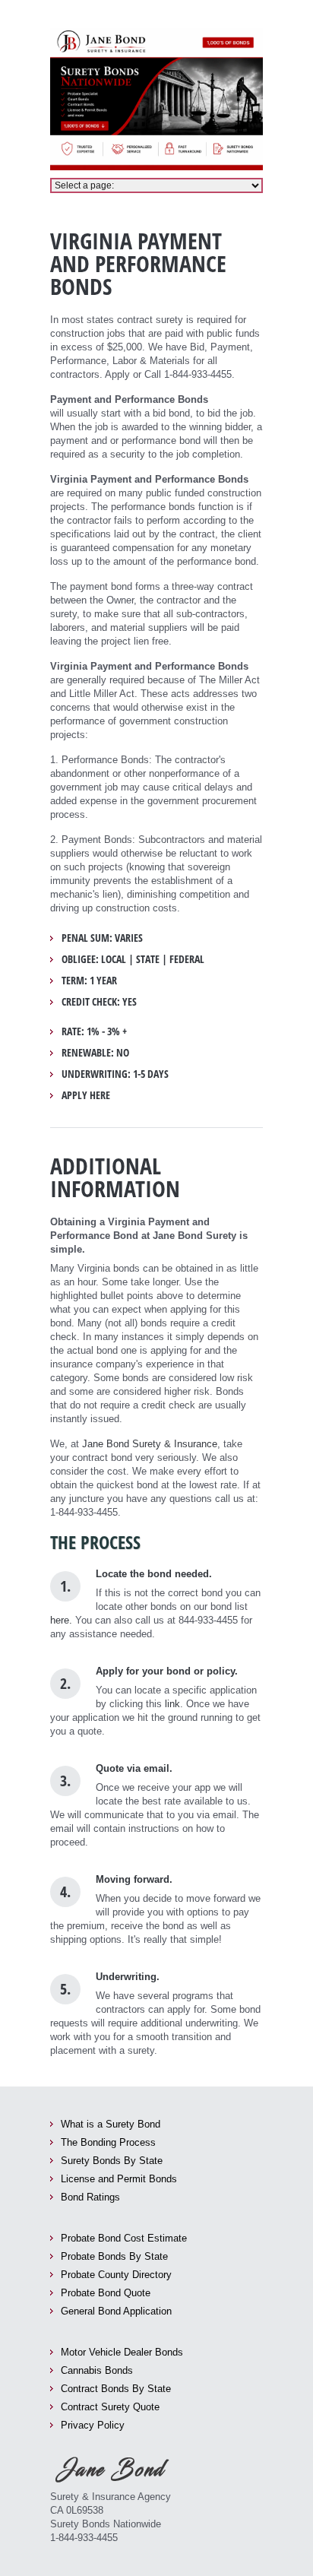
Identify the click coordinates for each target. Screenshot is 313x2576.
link (172, 1704)
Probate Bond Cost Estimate (124, 2238)
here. (61, 1620)
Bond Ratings (90, 2197)
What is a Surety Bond (111, 2124)
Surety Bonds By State (112, 2161)
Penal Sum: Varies (102, 938)
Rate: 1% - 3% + (94, 1031)
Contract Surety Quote (110, 2407)
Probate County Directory (116, 2275)
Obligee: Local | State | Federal (133, 959)
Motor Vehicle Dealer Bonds (122, 2352)
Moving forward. (134, 1879)
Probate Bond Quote (106, 2293)
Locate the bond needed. (154, 1574)
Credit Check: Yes (99, 1002)
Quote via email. (134, 1768)
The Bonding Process (108, 2142)
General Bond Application (116, 2311)
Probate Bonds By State (114, 2256)
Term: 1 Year (89, 981)
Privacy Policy (93, 2425)
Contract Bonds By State (116, 2389)
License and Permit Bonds (119, 2179)
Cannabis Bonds (97, 2370)
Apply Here (86, 1095)
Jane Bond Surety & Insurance (150, 1444)
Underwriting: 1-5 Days (115, 1074)
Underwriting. (128, 1977)
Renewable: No (95, 1053)
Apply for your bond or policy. (167, 1671)
